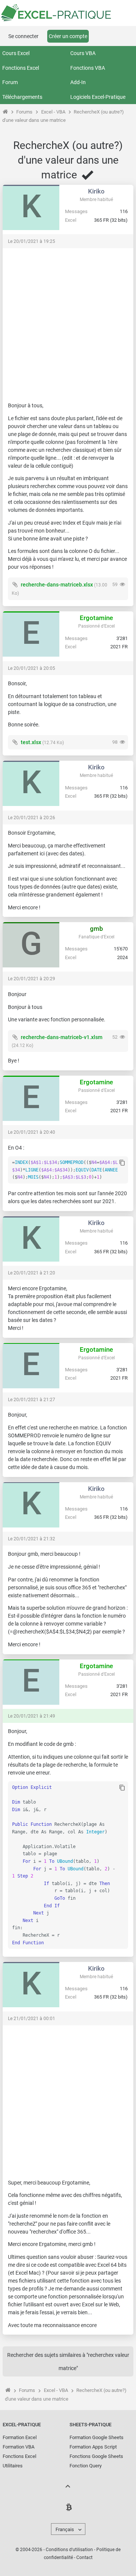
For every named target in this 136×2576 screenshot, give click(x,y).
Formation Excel (20, 2437)
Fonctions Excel (21, 68)
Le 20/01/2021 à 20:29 (32, 979)
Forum (10, 82)
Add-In (78, 82)
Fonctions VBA (88, 68)
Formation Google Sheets (97, 2437)
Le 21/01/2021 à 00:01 (32, 2019)
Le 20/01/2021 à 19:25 (32, 241)
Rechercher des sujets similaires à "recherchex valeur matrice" (68, 2362)
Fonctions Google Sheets (96, 2456)
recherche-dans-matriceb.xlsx (57, 585)
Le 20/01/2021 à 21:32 (32, 1539)
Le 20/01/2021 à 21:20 (32, 1273)
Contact (84, 2558)
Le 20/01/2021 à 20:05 (32, 668)
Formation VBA (19, 2447)
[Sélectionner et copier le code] (122, 1163)
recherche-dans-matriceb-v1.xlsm (62, 1037)
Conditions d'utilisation (69, 2550)
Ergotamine (96, 618)
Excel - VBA (53, 112)
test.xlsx (31, 742)
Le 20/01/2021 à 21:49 (32, 1716)
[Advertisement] (68, 321)
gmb (97, 929)
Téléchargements (22, 97)
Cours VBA (83, 53)
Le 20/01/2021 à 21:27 (32, 1400)
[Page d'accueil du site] (5, 112)
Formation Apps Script (93, 2447)
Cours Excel (16, 53)
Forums (24, 112)
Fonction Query (86, 2466)
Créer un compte (68, 36)
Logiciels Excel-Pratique (98, 97)
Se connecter (23, 36)
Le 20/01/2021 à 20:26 (32, 818)
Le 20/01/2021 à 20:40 (32, 1132)
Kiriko (96, 191)
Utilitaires (13, 2466)
